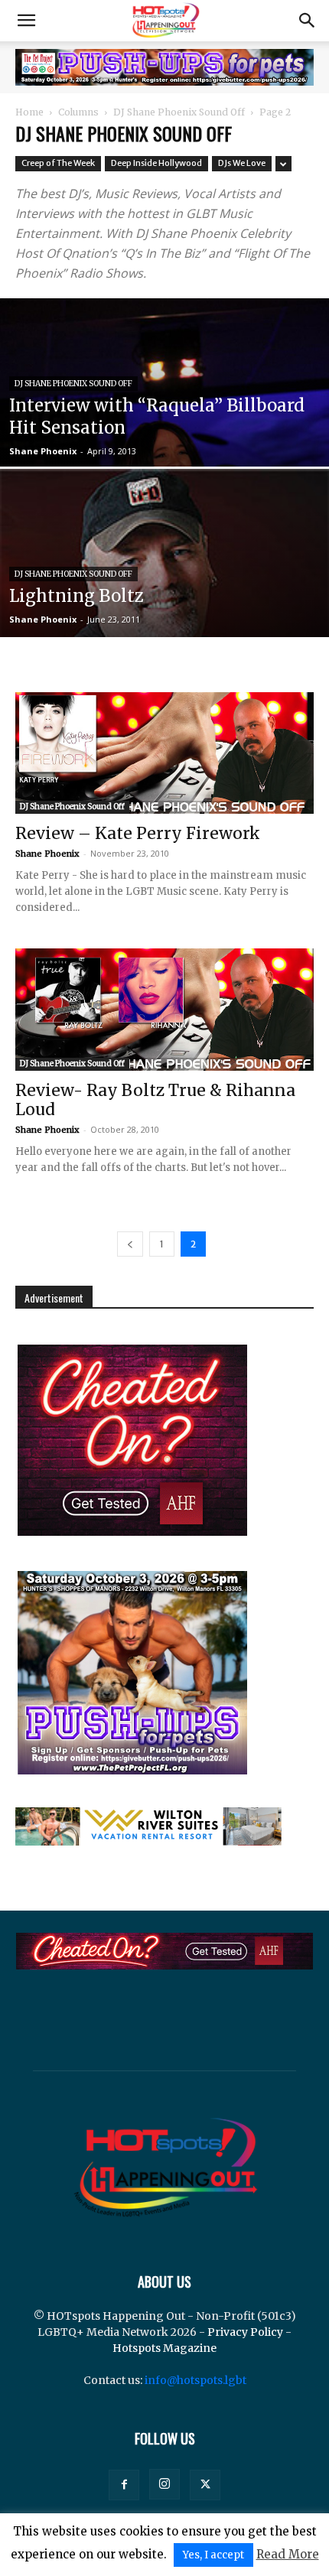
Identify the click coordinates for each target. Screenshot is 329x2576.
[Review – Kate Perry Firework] (164, 753)
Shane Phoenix (43, 451)
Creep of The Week (58, 163)
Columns (78, 112)
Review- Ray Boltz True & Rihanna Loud (155, 1100)
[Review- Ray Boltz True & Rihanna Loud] (164, 1009)
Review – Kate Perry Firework (138, 833)
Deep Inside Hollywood (156, 163)
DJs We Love (242, 163)
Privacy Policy (245, 2332)
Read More (288, 2554)
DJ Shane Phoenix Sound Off (179, 112)
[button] (26, 21)
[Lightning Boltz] (164, 633)
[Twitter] (205, 2485)
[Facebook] (124, 2485)
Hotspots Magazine (164, 2348)
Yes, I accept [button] (213, 2555)
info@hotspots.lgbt (195, 2380)
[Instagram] (164, 2484)
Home (29, 112)
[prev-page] (130, 1244)
